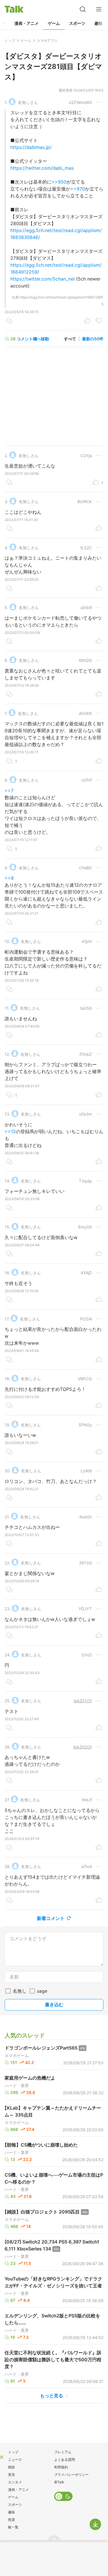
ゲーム (54, 23)
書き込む (54, 2005)
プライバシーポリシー (71, 2475)
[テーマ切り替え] (63, 2496)
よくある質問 (65, 2460)
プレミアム (63, 2452)
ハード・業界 (17, 2086)
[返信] (9, 321)
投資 (12, 2520)
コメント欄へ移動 (33, 339)
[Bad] (99, 321)
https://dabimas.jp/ (31, 147)
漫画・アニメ (26, 23)
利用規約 (61, 2467)
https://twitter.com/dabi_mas (42, 168)
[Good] (87, 321)
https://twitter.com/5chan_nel (42, 279)
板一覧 (13, 2527)
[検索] (83, 9)
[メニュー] (99, 9)
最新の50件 (93, 339)
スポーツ (77, 23)
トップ (13, 2452)
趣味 (98, 23)
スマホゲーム (17, 2056)
